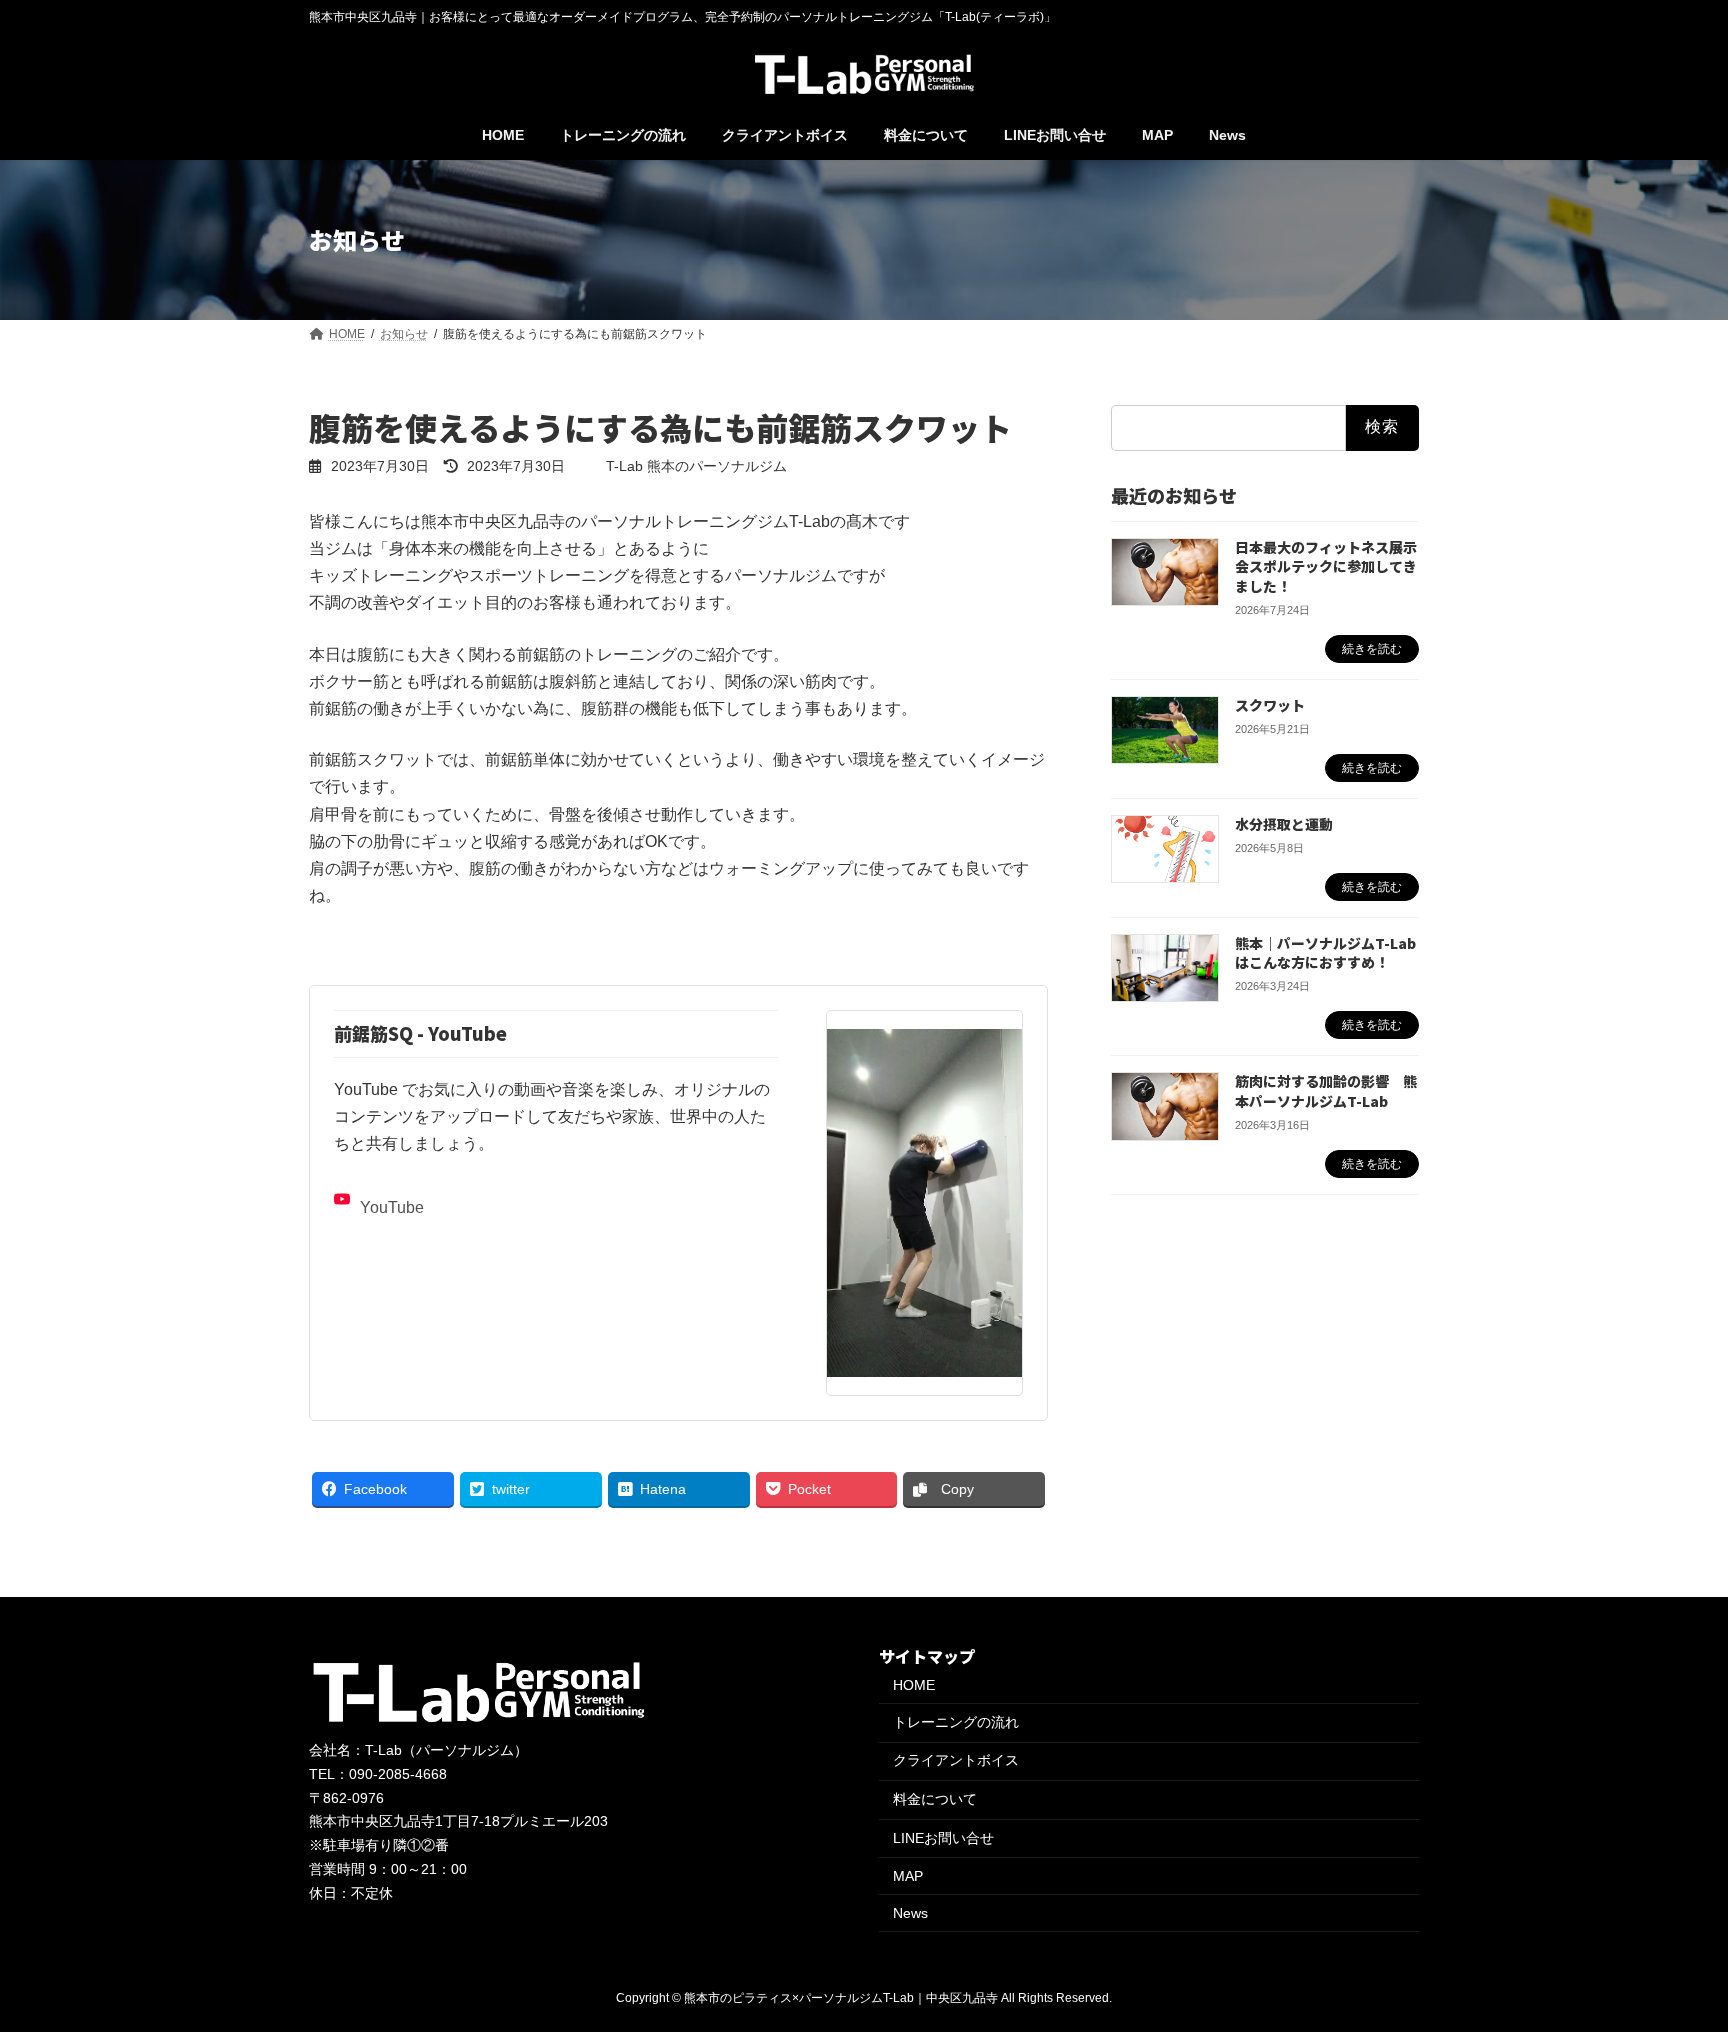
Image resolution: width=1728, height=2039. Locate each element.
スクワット (1270, 705)
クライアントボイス (956, 1760)
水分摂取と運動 (1284, 824)
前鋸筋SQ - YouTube (420, 1033)
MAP (908, 1876)
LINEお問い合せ (943, 1838)
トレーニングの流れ (956, 1722)
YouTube (392, 1207)
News (910, 1913)
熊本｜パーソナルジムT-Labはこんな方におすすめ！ (1325, 953)
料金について (935, 1799)
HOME (914, 1685)
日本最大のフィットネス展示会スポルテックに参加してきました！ (1326, 566)
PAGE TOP (1669, 1959)
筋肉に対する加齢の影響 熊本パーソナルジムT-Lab (1326, 1091)
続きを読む (1372, 649)
